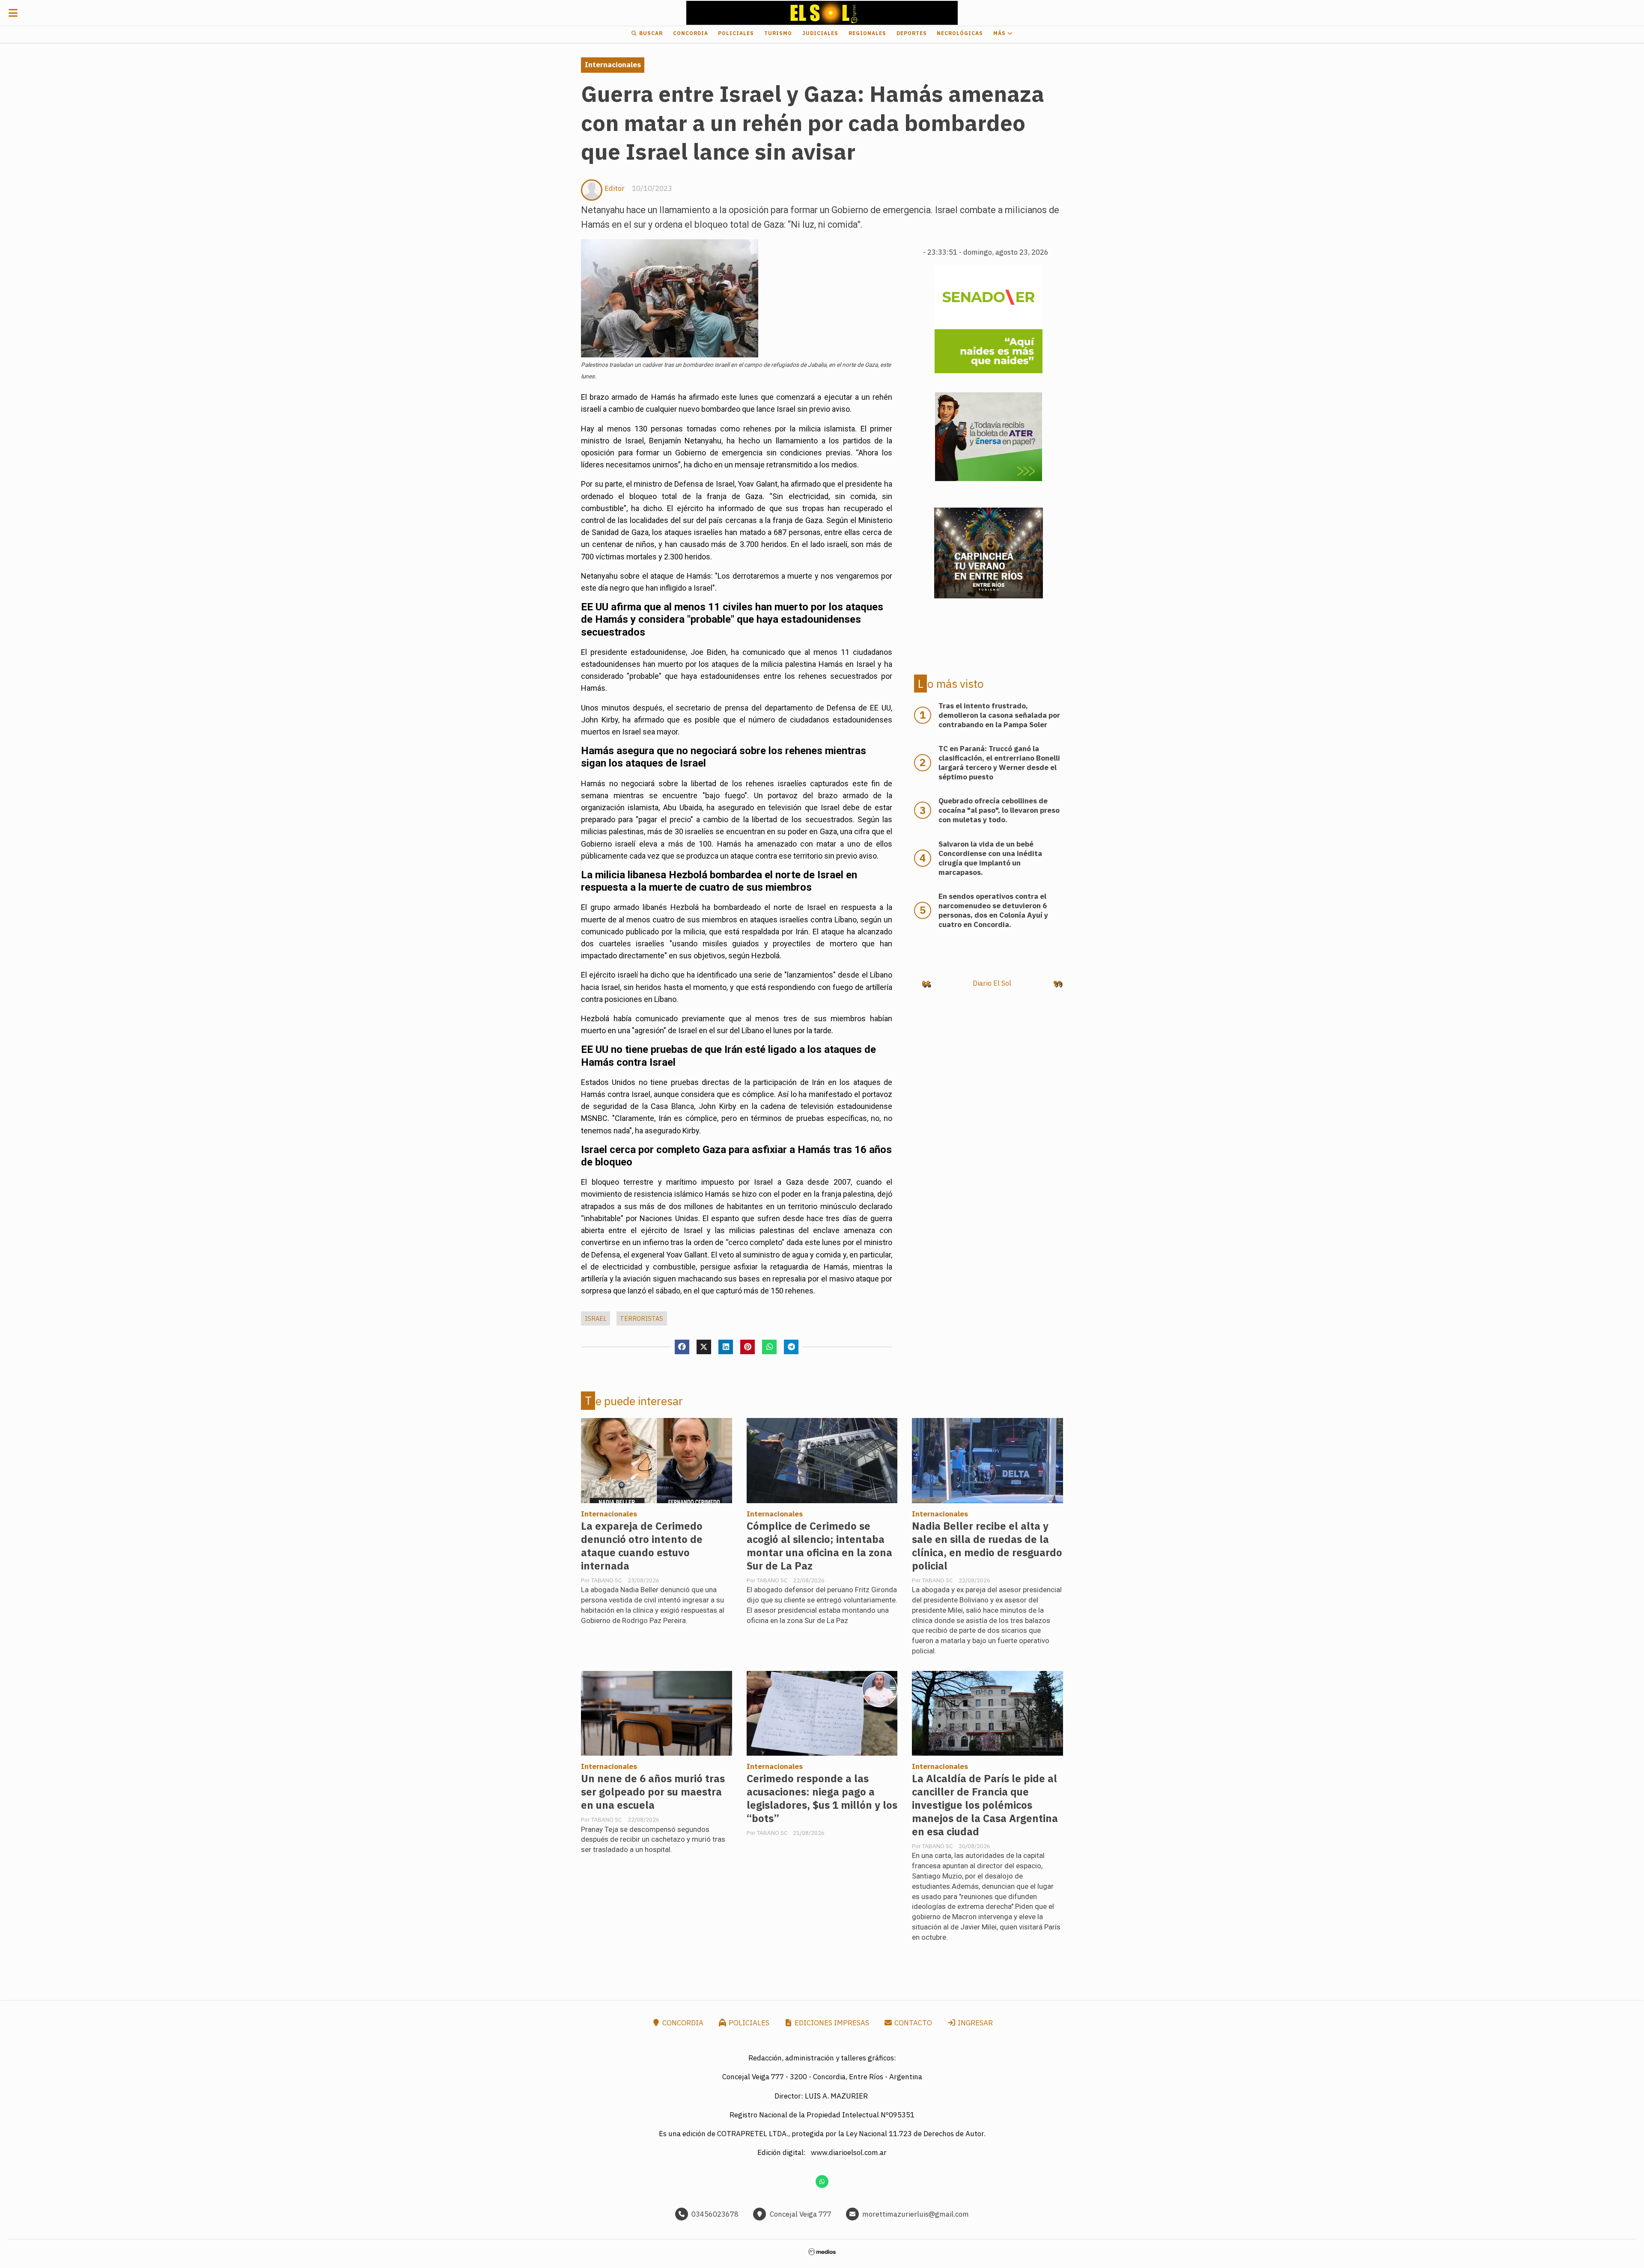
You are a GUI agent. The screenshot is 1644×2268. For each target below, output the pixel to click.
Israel (596, 1318)
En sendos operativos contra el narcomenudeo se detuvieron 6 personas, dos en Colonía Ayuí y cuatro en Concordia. (993, 910)
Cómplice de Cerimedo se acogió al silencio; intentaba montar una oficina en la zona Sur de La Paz (819, 1546)
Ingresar (974, 2023)
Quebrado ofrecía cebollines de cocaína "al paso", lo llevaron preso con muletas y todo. (999, 810)
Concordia (691, 33)
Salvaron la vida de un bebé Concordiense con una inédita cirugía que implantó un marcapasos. (990, 858)
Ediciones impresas (831, 2023)
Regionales (867, 33)
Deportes (912, 33)
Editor (615, 188)
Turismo (778, 33)
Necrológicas (960, 33)
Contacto (912, 2023)
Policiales (736, 33)
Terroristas (642, 1318)
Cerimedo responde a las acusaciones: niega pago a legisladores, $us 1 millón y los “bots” (822, 1798)
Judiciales (820, 33)
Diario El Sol (992, 983)
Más (1000, 33)
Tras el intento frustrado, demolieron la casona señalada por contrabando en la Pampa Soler (999, 715)
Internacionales (613, 65)
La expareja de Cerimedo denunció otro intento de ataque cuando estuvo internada (642, 1546)
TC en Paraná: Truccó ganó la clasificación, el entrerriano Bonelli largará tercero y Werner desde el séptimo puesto (999, 763)
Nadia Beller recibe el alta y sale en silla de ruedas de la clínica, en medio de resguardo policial (987, 1546)
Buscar (650, 33)
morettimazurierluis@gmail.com (916, 2214)
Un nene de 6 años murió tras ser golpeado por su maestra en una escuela (653, 1792)
